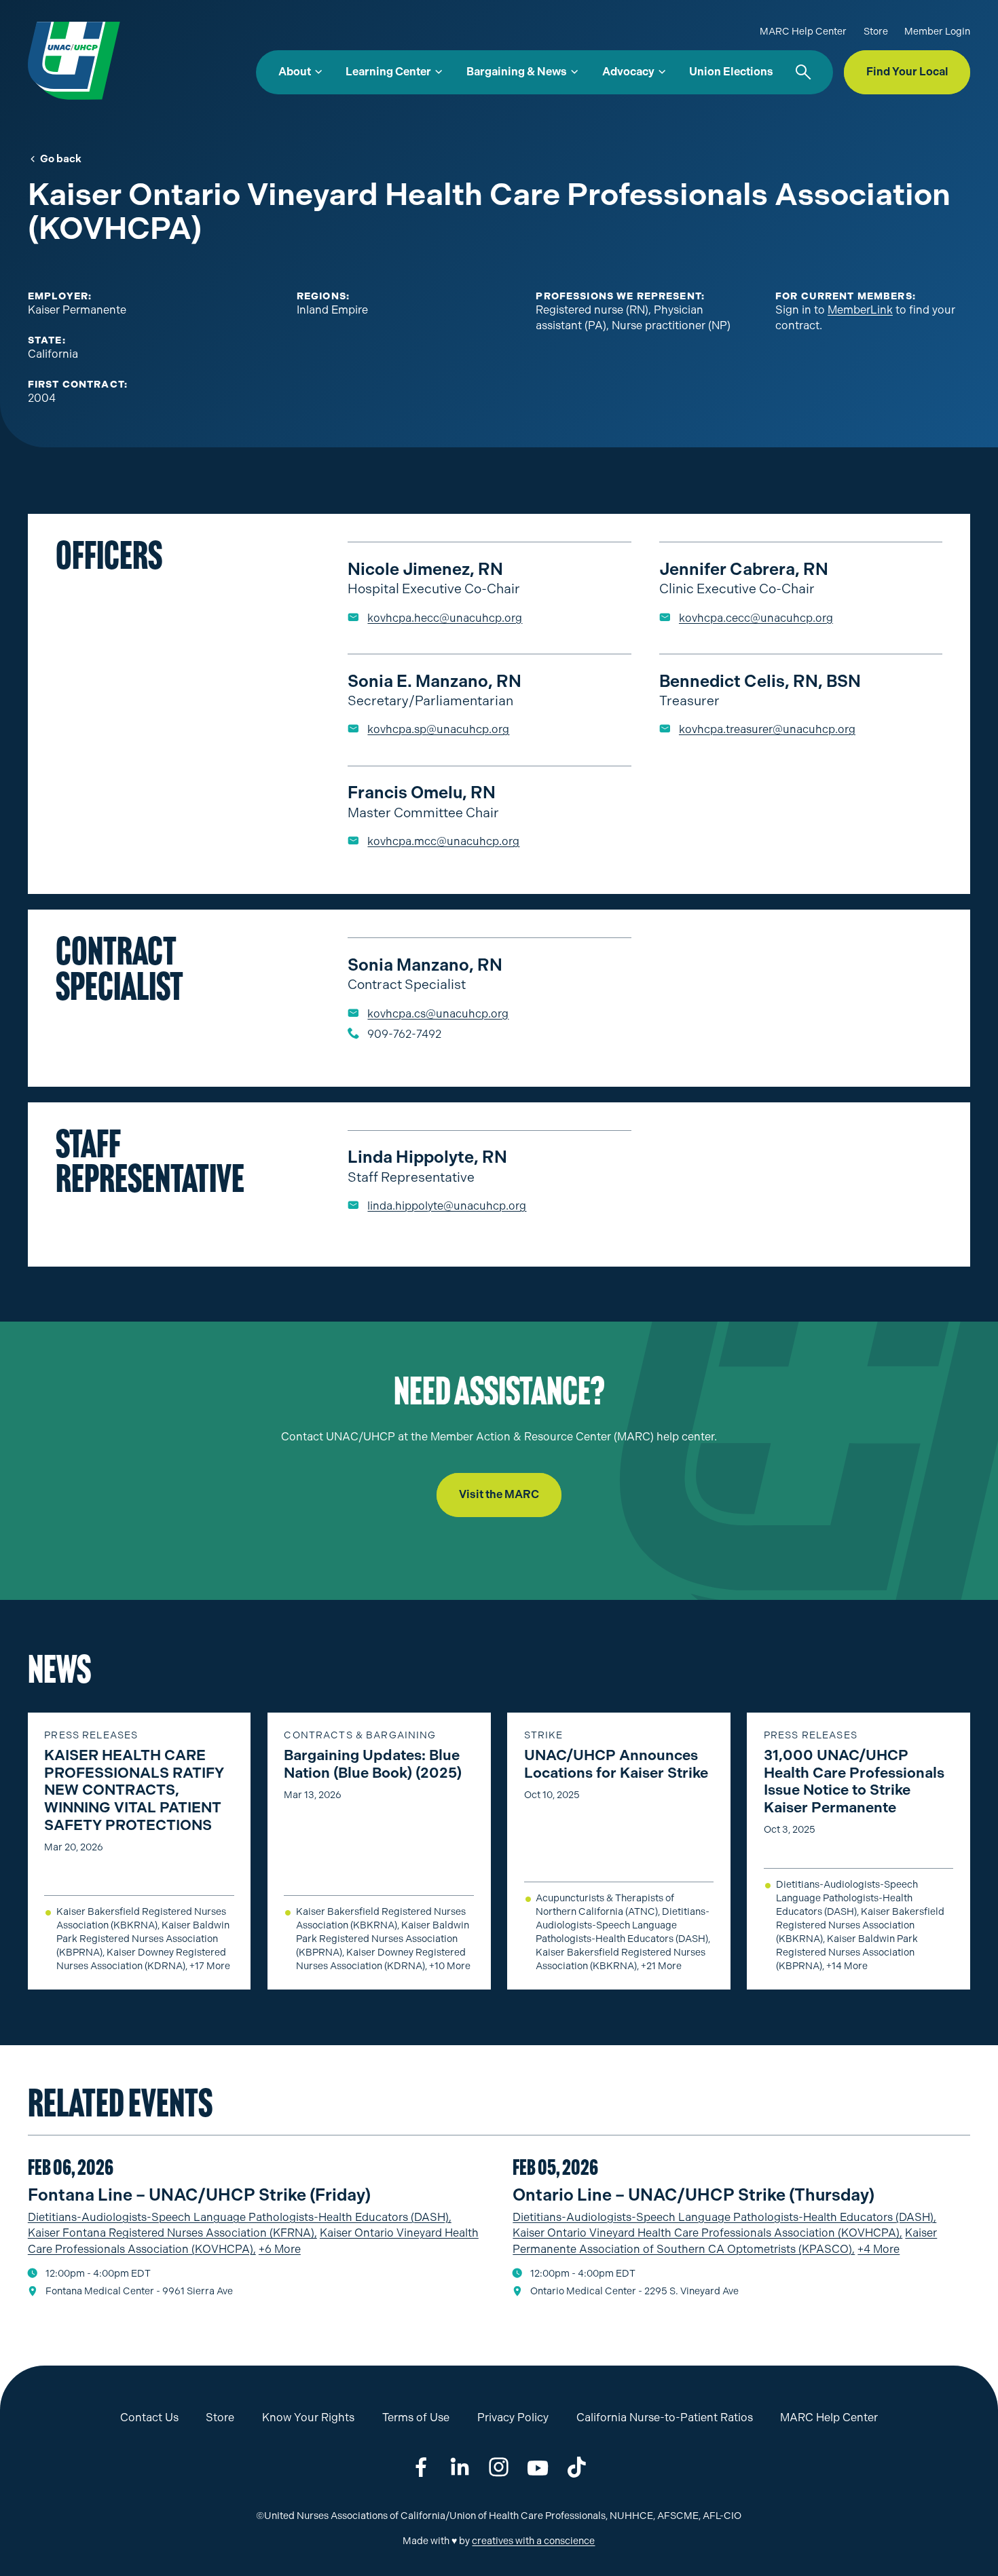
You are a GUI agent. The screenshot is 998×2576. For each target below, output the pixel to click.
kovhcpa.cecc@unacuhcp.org (756, 618)
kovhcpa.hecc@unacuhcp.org (445, 618)
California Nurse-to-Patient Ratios (665, 2418)
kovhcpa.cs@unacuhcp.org (438, 1014)
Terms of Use (416, 2418)
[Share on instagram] (499, 2468)
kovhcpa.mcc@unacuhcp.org (443, 841)
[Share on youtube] (538, 2468)
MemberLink (860, 310)
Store (876, 32)
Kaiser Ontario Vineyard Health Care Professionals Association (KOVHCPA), (707, 2233)
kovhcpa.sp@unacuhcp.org (438, 729)
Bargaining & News (517, 72)
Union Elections (731, 72)
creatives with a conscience (533, 2541)
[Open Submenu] (318, 72)
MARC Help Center (803, 32)
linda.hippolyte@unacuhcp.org (447, 1206)
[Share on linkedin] (460, 2468)
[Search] (803, 72)
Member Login (937, 32)
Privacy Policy (513, 2418)
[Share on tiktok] (577, 2468)
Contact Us (149, 2418)
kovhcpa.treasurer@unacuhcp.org (767, 729)
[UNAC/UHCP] (74, 60)
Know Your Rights (308, 2418)
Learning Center (388, 72)
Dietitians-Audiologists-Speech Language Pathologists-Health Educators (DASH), (240, 2217)
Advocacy (628, 72)
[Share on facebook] (421, 2468)
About (295, 72)
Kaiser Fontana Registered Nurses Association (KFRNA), (172, 2233)
